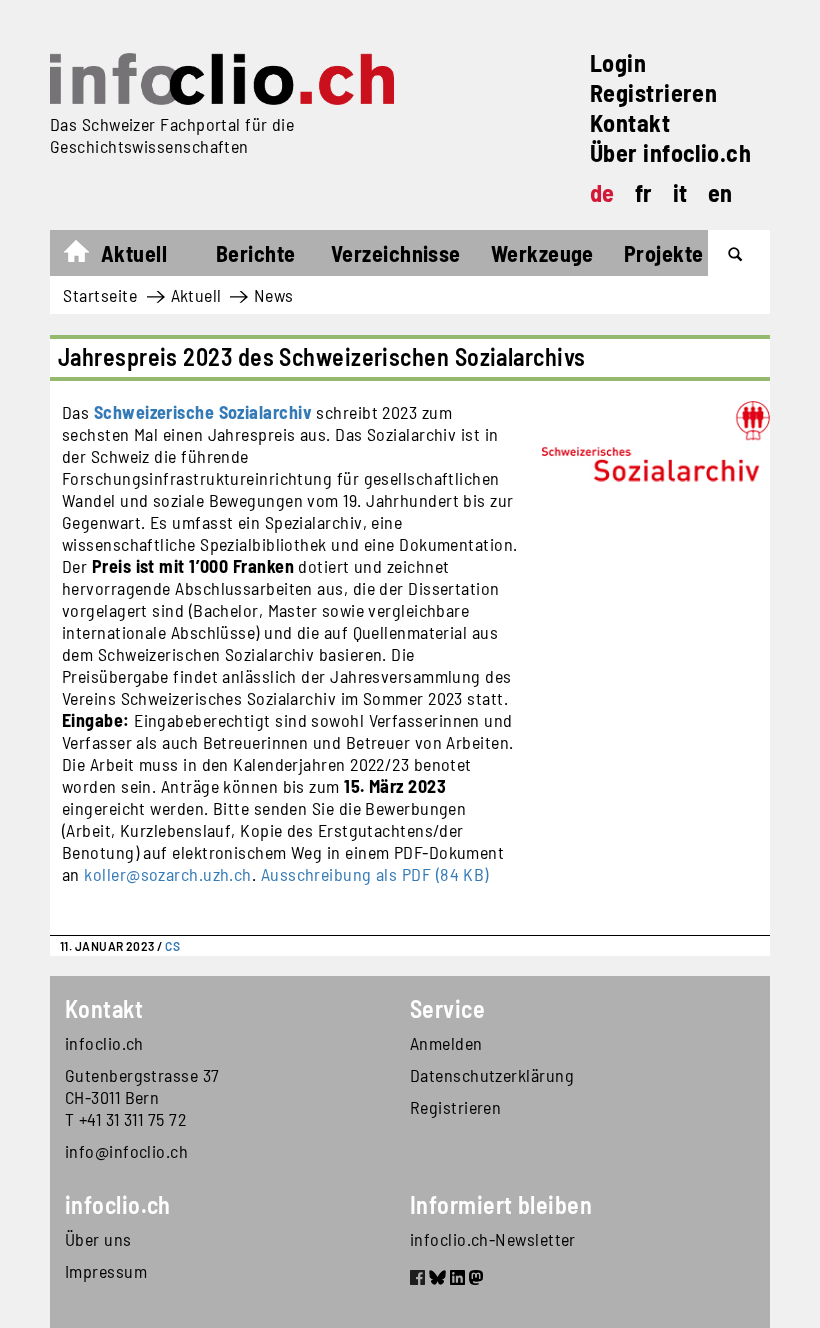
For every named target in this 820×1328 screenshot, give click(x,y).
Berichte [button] (256, 253)
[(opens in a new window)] (417, 1280)
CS (172, 946)
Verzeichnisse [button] (396, 253)
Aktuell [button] (134, 253)
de (602, 192)
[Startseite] (222, 79)
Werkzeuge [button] (542, 253)
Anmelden (446, 1043)
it (680, 192)
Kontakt (630, 122)
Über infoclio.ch (670, 152)
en (720, 192)
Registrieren (653, 92)
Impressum (106, 1271)
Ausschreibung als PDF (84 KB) (375, 874)
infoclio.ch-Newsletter (493, 1239)
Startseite (86, 256)
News (274, 295)
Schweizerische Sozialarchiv (203, 412)
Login (618, 62)
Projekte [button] (664, 253)
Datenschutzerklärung (492, 1075)
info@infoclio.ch (126, 1151)
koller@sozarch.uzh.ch (167, 874)
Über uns (98, 1239)
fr (644, 192)
